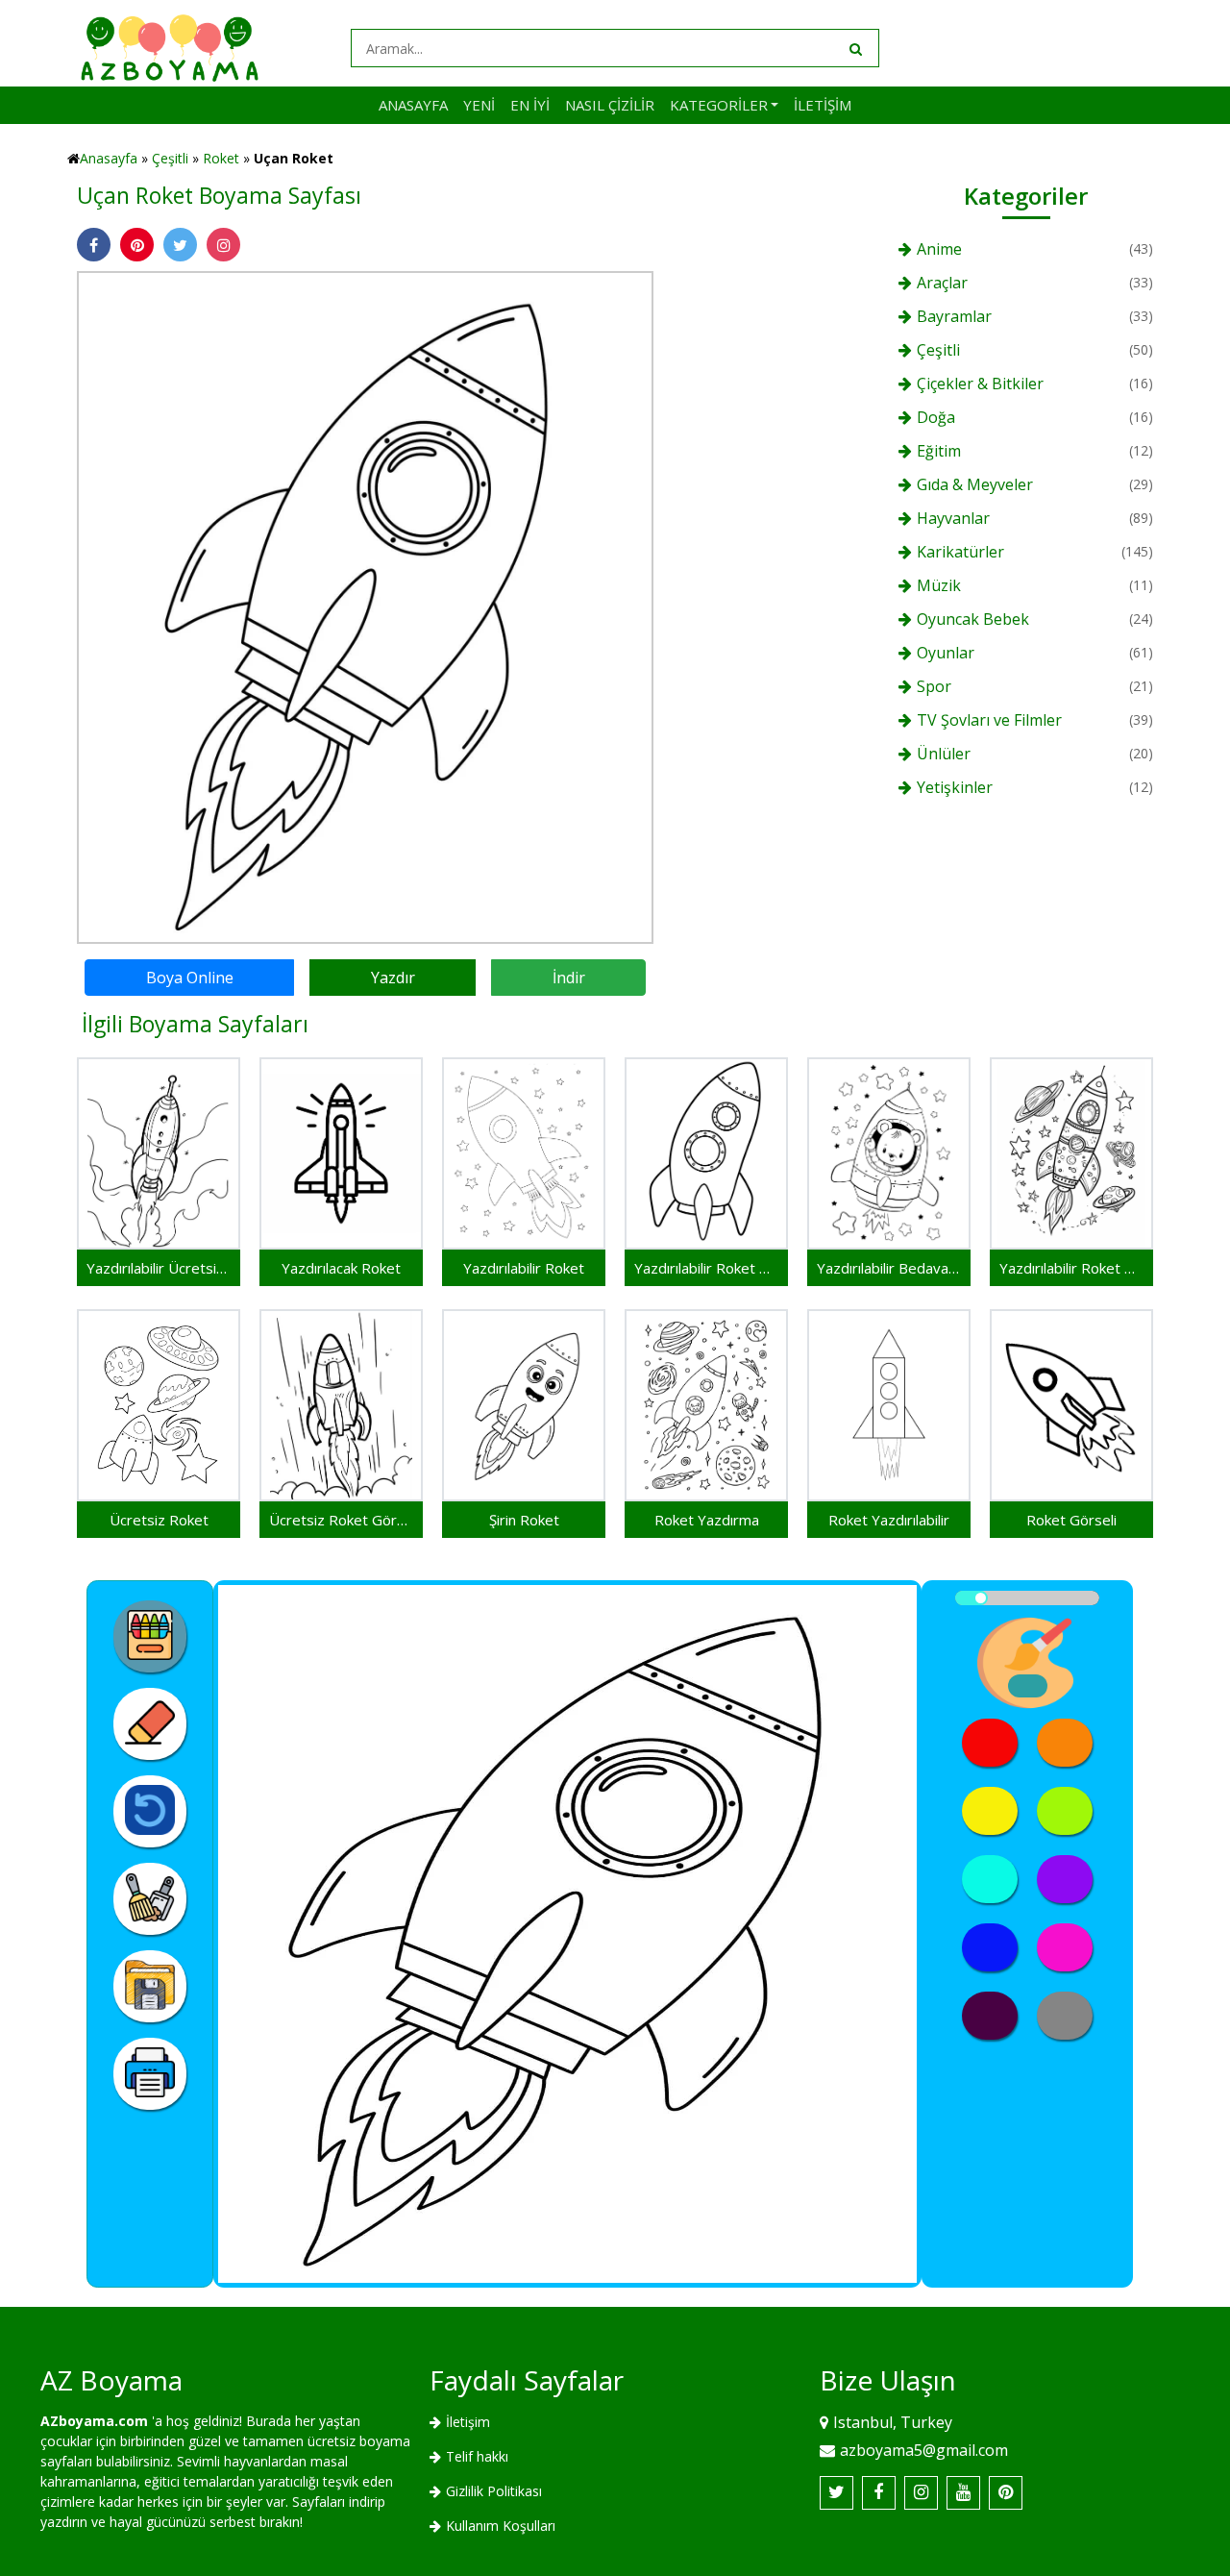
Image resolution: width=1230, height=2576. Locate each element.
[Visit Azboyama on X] (836, 2493)
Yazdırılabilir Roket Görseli (1071, 1268)
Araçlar (942, 283)
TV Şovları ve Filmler (989, 720)
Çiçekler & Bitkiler (980, 384)
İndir (569, 978)
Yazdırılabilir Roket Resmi (706, 1268)
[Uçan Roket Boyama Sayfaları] (365, 606)
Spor (934, 686)
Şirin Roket (524, 1520)
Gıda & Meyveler (975, 484)
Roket (221, 158)
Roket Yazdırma (707, 1520)
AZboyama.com (94, 2421)
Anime (939, 249)
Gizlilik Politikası (494, 2491)
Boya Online (190, 978)
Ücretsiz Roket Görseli (341, 1520)
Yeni (479, 105)
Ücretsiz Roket (159, 1520)
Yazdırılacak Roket (341, 1268)
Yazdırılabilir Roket (524, 1268)
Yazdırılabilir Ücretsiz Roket (159, 1268)
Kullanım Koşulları (501, 2526)
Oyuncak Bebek (973, 619)
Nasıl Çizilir (610, 105)
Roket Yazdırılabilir (889, 1520)
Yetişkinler (955, 787)
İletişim (823, 105)
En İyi (530, 105)
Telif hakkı (477, 2456)
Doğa (936, 417)
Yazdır (393, 978)
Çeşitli (170, 158)
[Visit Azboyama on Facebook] (879, 2493)
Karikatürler (960, 552)
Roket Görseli (1071, 1520)
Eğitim (939, 451)
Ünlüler (944, 754)
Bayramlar (954, 316)
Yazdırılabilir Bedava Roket (889, 1268)
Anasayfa (413, 105)
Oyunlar (946, 653)
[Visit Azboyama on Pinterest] (1006, 2493)
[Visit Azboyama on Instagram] (921, 2493)
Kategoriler (719, 105)
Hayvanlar (953, 518)
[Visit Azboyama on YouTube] (963, 2493)
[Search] (854, 48)
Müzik (939, 585)
